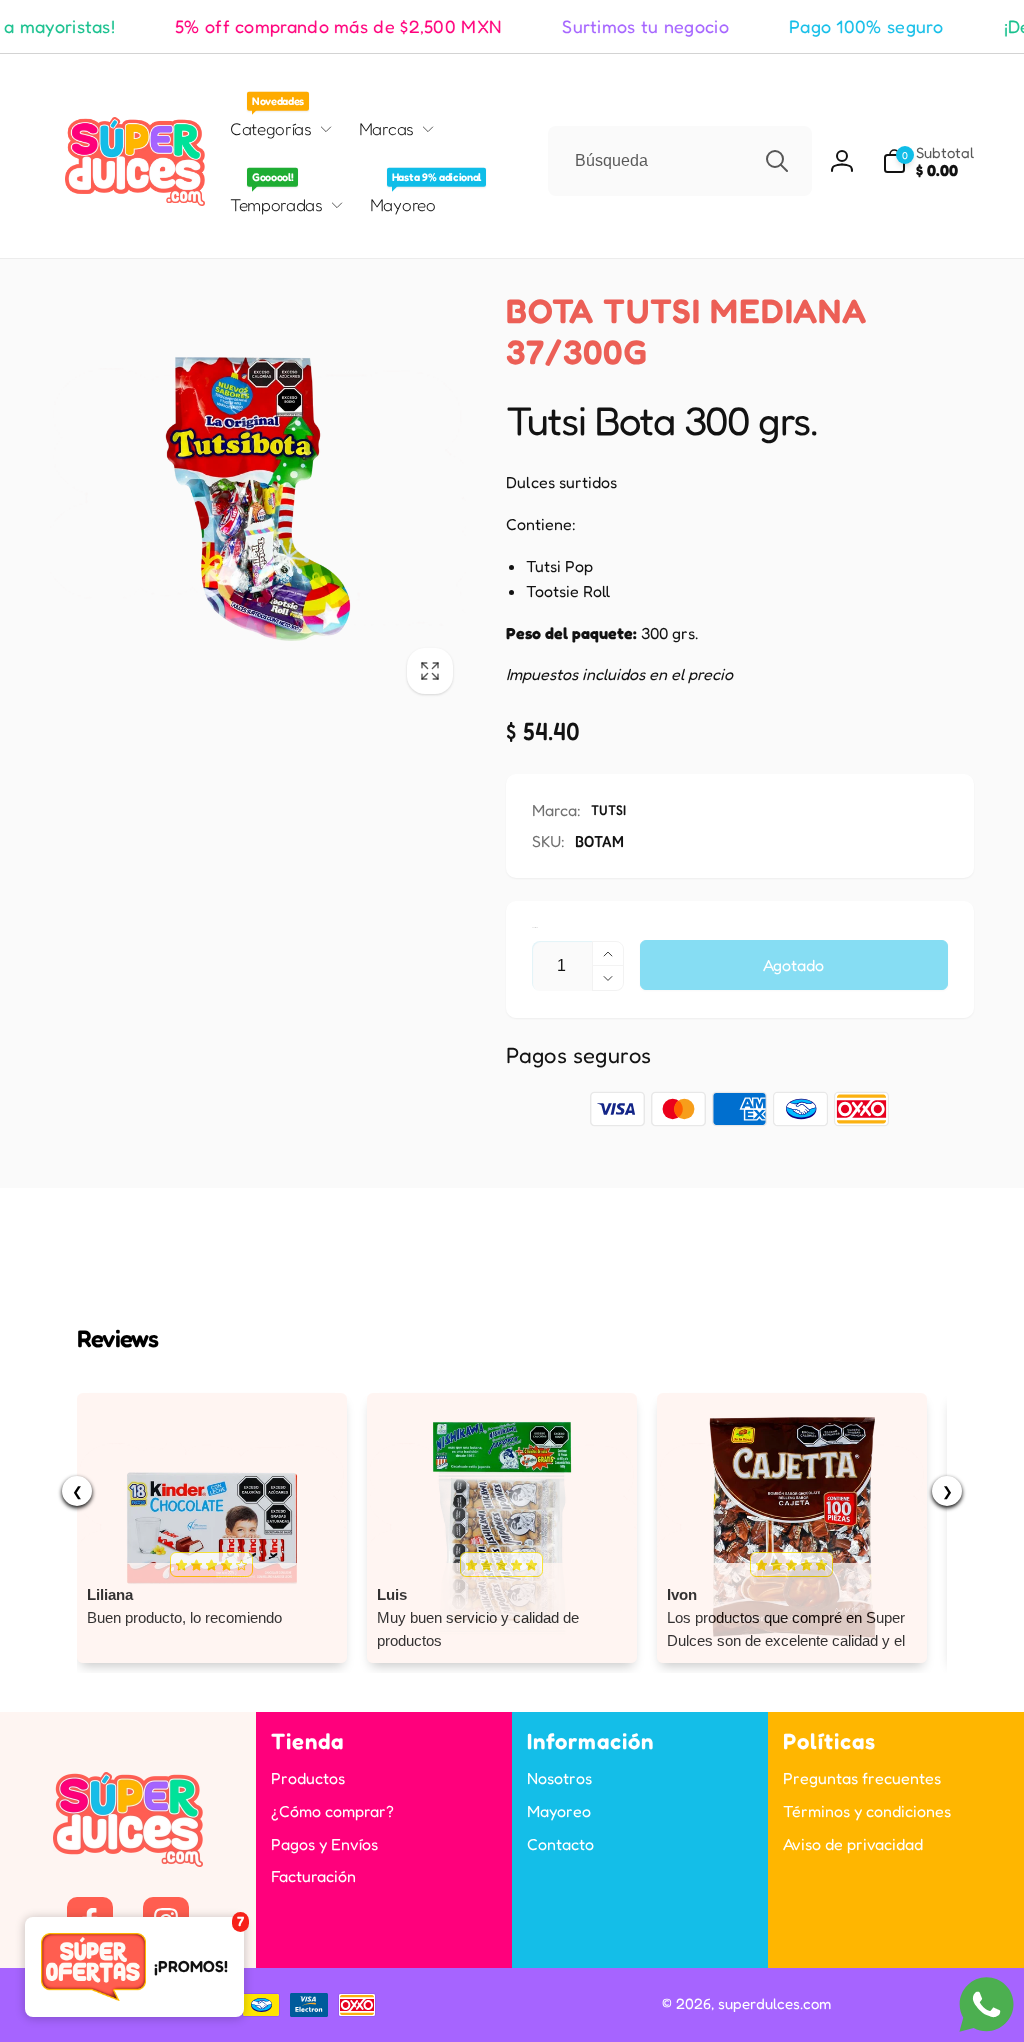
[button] (928, 161)
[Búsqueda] (777, 161)
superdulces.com (774, 2003)
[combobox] (680, 161)
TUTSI (608, 809)
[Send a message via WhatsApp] (986, 2004)
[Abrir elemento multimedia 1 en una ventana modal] (258, 499)
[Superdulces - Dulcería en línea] (128, 1861)
